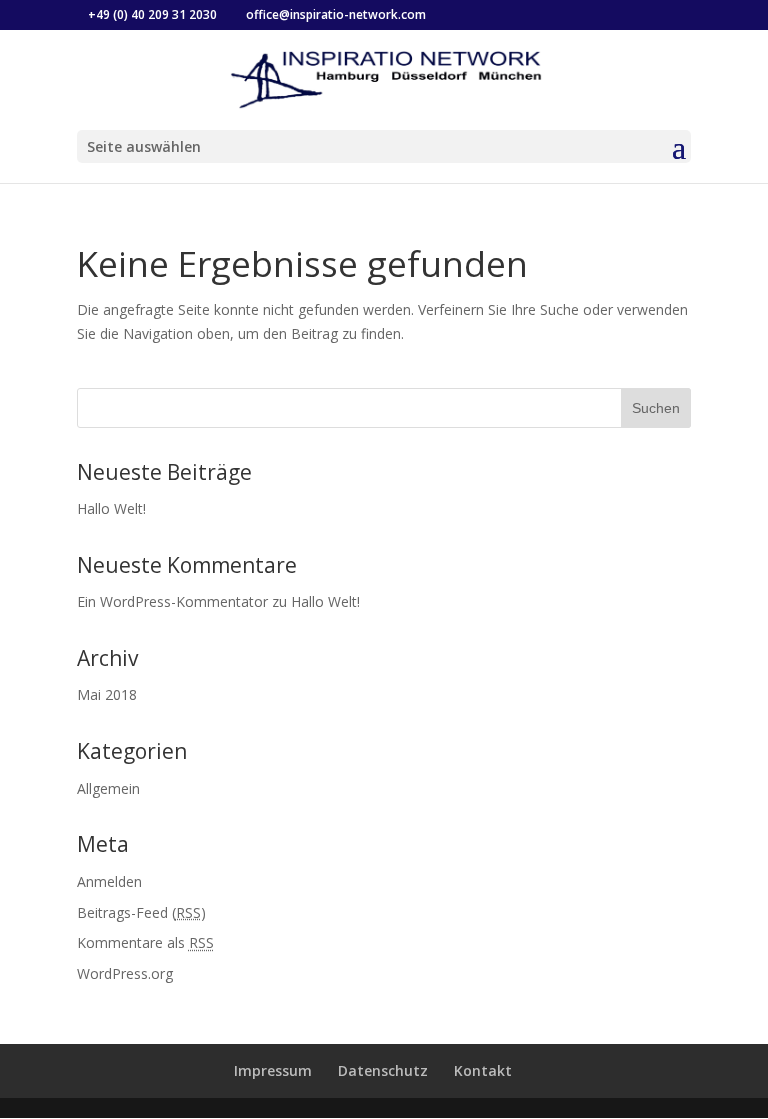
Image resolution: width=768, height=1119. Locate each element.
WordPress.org (125, 973)
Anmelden (109, 881)
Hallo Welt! (111, 508)
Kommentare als (145, 942)
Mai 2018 (107, 694)
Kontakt (483, 1070)
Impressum (273, 1070)
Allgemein (108, 788)
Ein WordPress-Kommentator (172, 601)
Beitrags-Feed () (141, 912)
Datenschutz (383, 1070)
